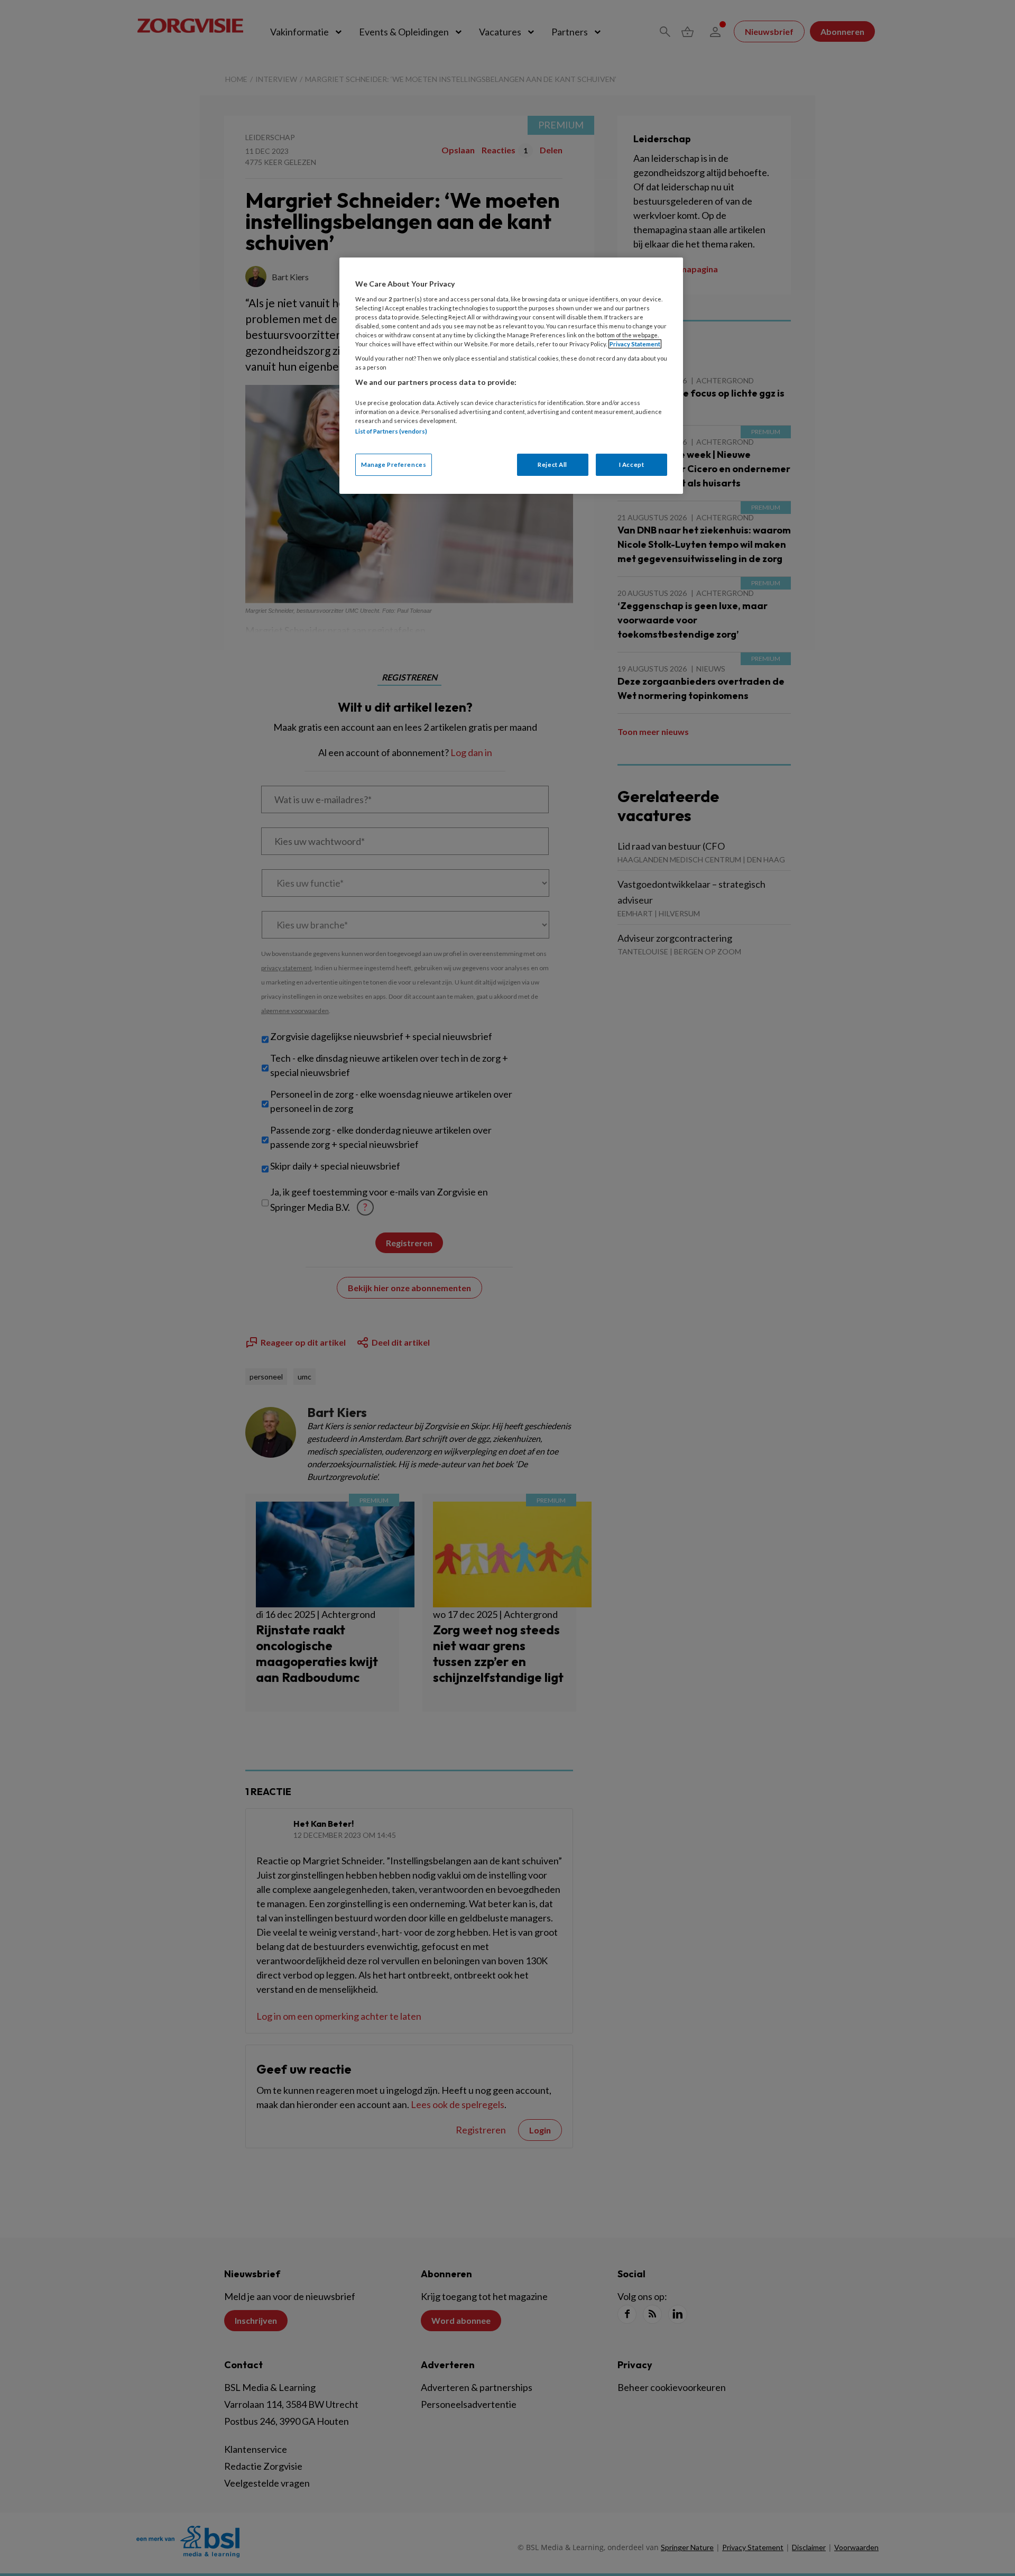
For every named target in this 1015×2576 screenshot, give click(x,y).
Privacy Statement (635, 344)
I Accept (632, 464)
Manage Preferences (394, 464)
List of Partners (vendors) (391, 431)
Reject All (552, 464)
